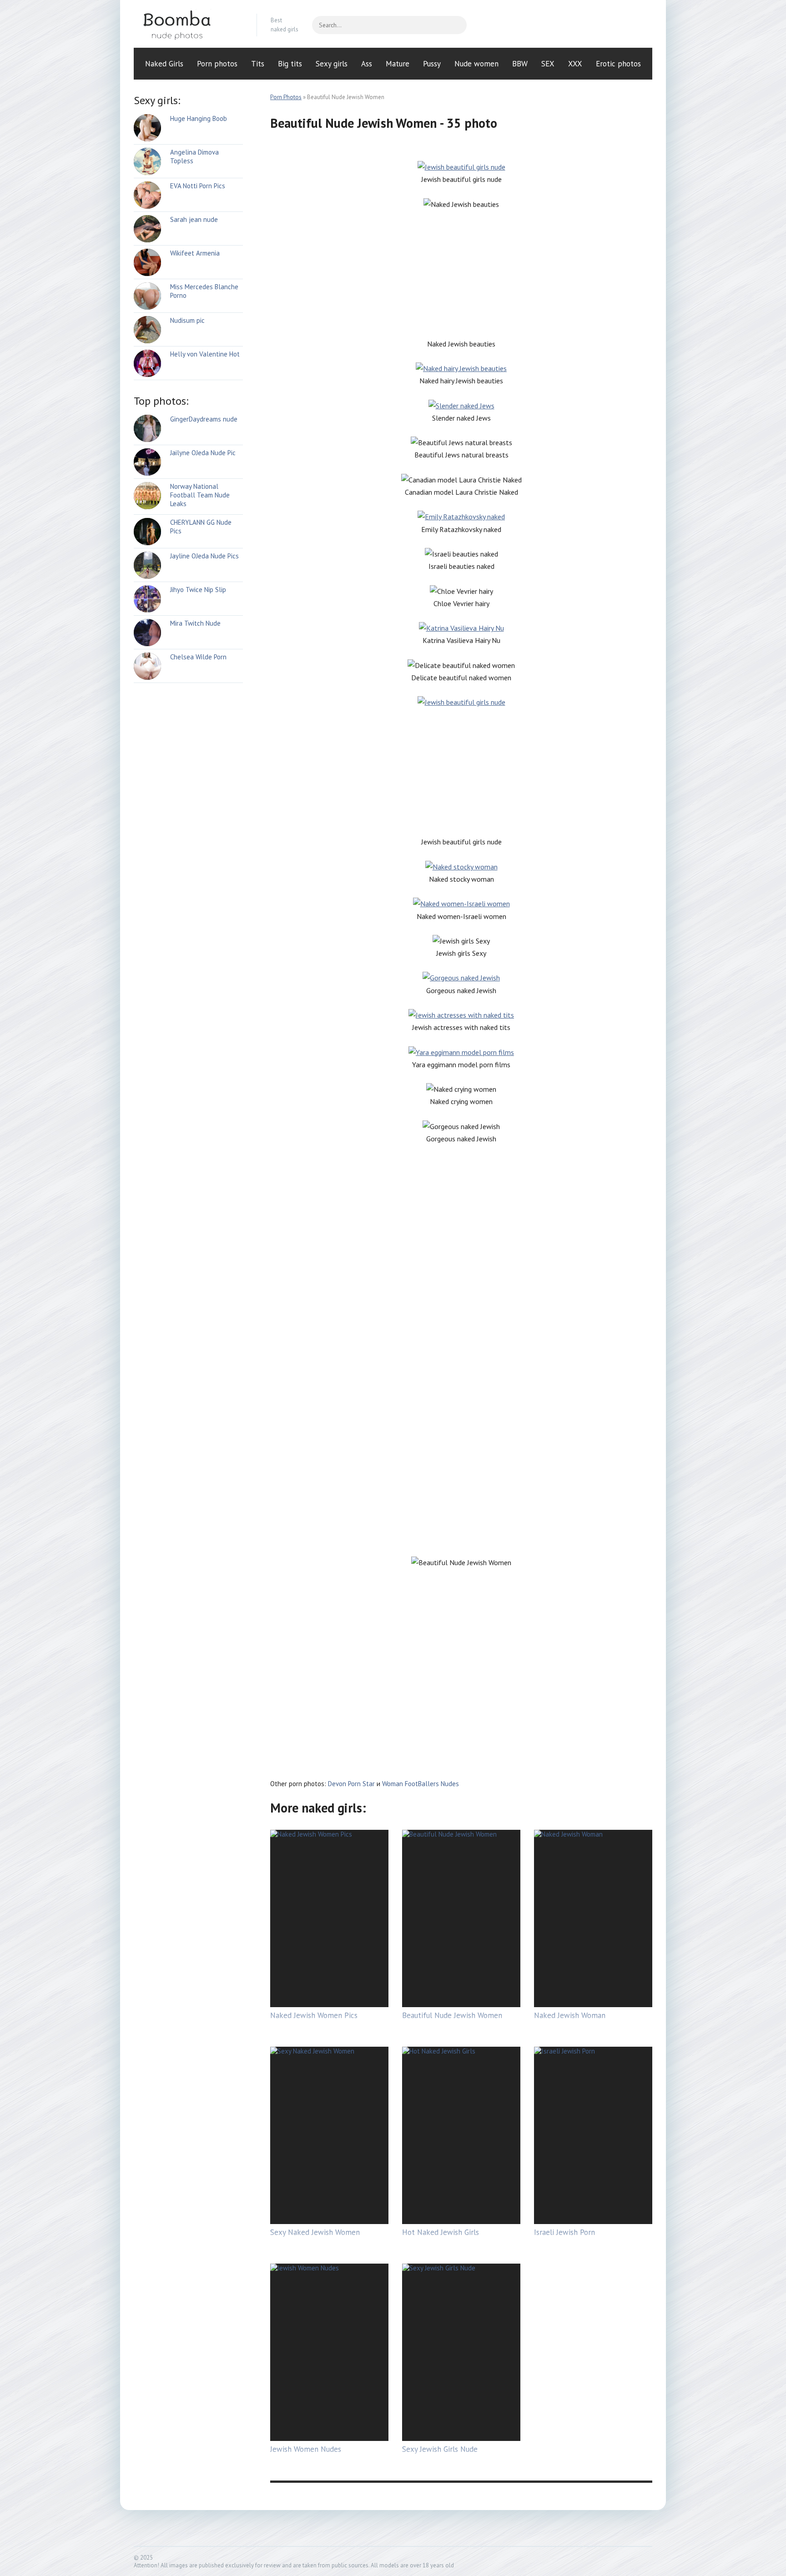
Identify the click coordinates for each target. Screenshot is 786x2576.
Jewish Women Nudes (306, 2449)
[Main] (188, 25)
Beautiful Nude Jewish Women (452, 2015)
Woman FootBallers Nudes (421, 1784)
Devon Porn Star (351, 1784)
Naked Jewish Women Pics (314, 2015)
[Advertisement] (461, 274)
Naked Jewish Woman (570, 2015)
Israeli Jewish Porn (564, 2232)
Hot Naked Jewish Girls (441, 2232)
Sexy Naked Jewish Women (315, 2232)
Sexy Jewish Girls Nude (440, 2449)
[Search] (455, 25)
